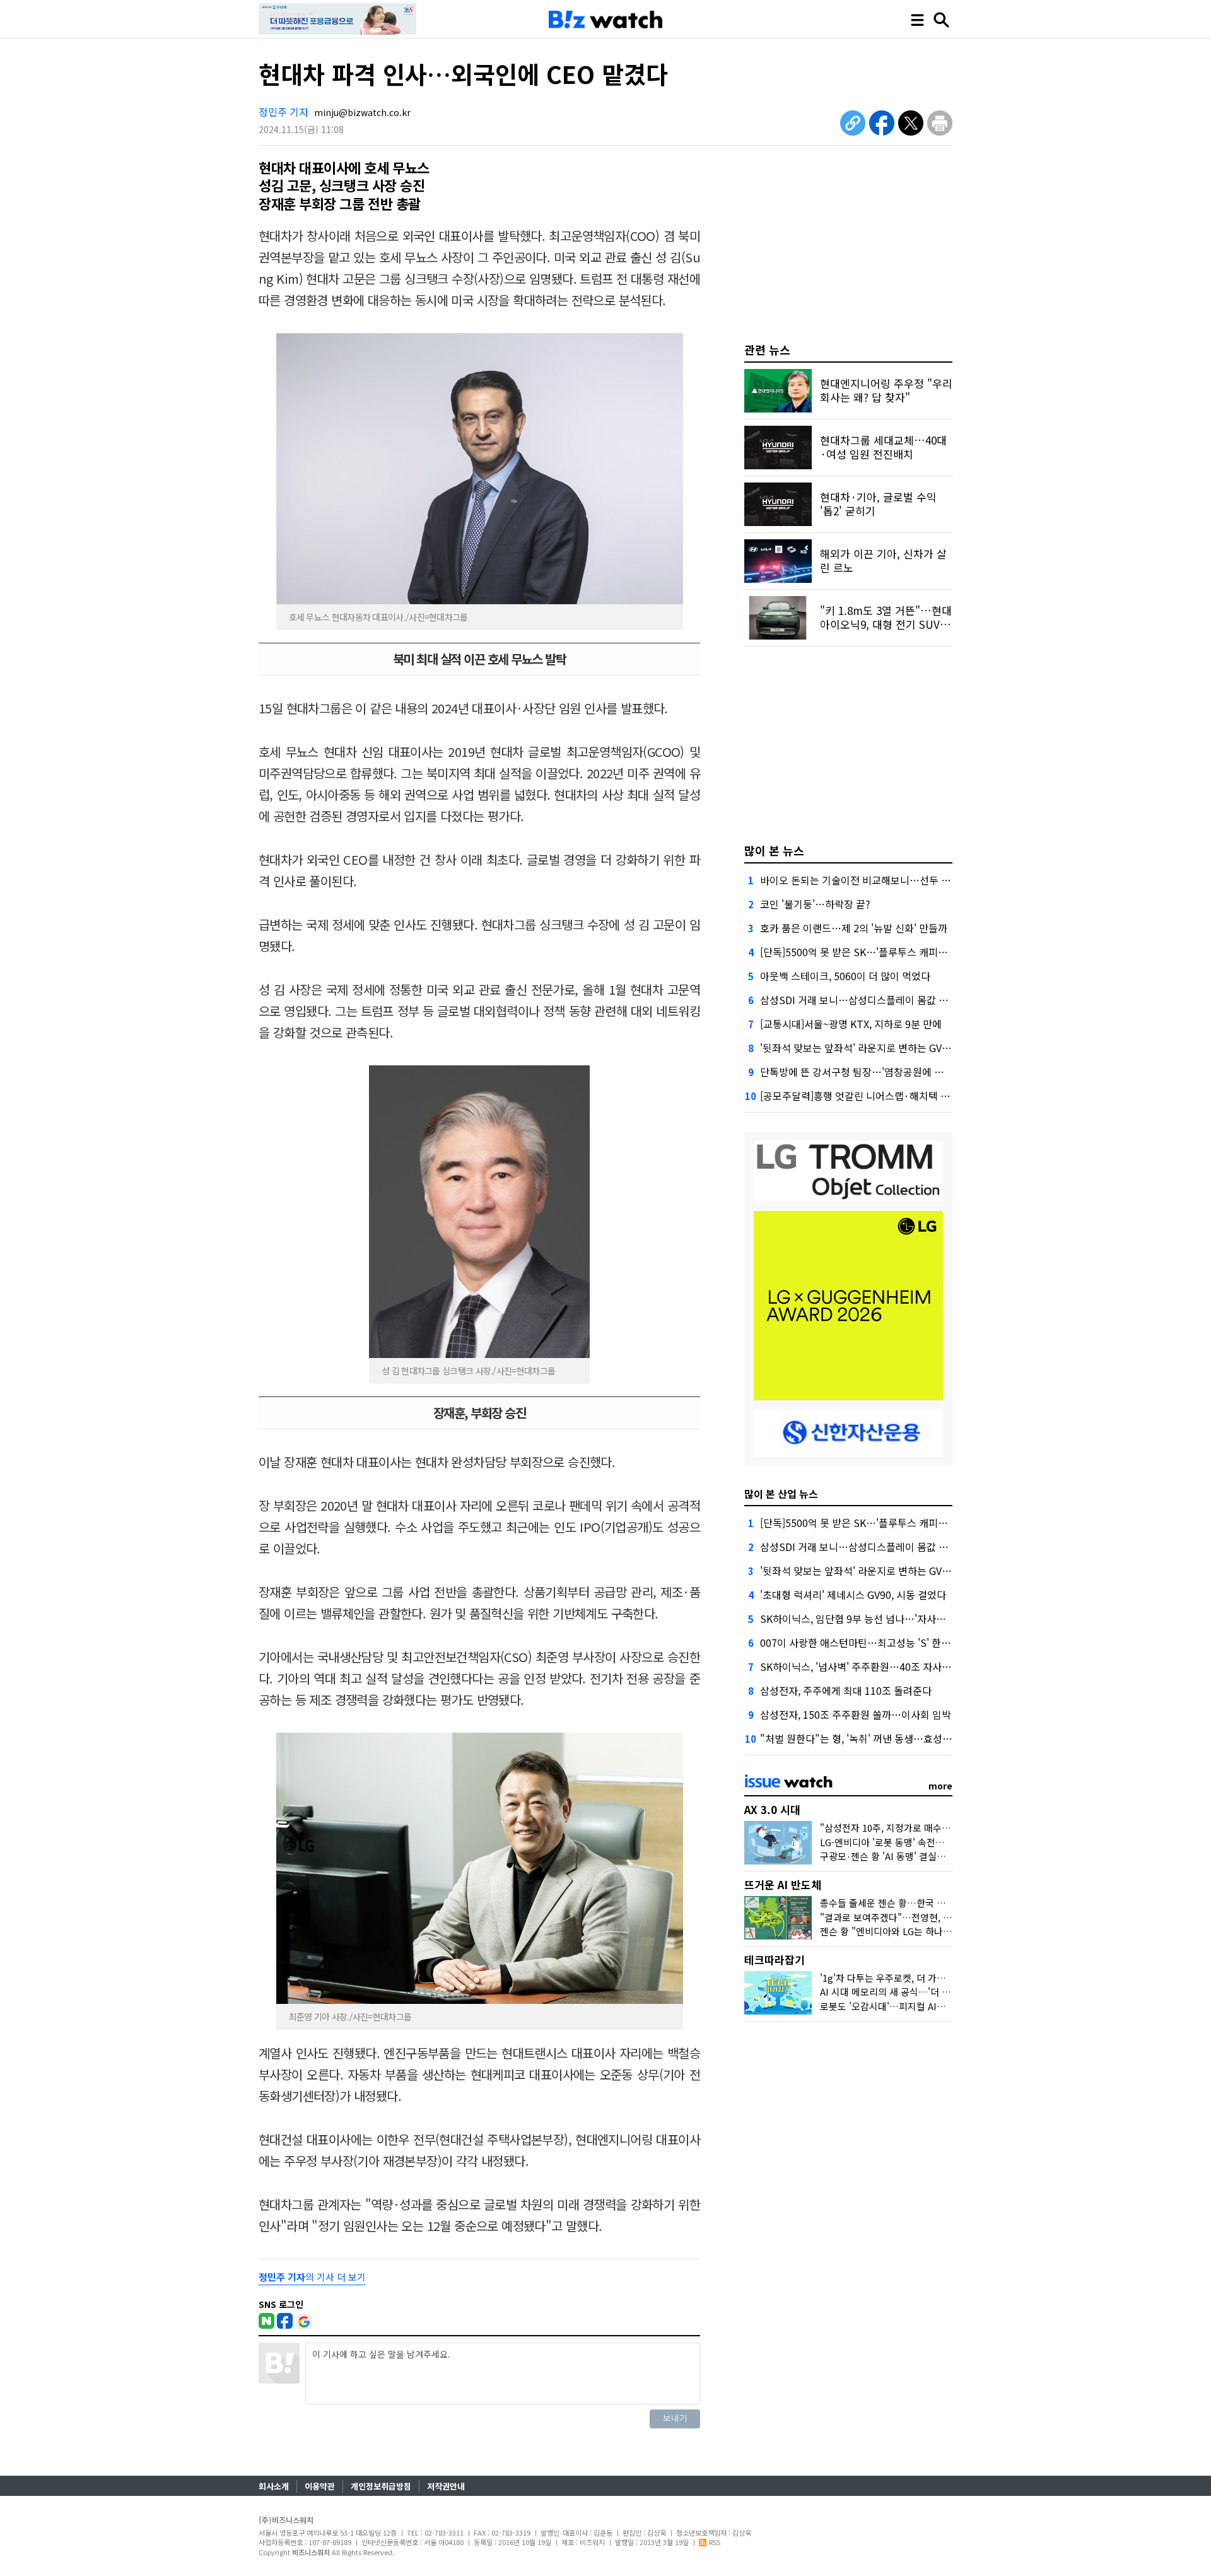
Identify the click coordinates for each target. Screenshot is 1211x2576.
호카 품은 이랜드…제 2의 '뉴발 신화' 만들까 (854, 928)
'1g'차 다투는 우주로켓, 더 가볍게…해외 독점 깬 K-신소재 (936, 1978)
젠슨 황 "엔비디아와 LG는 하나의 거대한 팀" (908, 1931)
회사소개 (274, 2486)
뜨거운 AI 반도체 (783, 1884)
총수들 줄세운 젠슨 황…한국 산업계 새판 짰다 (912, 1903)
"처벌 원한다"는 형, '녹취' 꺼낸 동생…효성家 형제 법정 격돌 (888, 1738)
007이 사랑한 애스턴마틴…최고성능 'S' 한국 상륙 (866, 1642)
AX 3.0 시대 (772, 1809)
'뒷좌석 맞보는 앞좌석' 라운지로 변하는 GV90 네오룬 (872, 1048)
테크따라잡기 (775, 1959)
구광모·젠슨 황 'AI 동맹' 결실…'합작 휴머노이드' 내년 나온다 (942, 1856)
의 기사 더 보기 (312, 2277)
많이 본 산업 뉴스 (781, 1494)
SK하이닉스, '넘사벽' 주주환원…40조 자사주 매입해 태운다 (886, 1666)
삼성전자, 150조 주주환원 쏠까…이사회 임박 (856, 1714)
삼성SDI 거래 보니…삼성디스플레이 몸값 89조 (860, 1000)
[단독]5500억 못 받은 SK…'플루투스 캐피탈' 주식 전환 (876, 952)
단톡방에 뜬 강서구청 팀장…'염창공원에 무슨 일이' (869, 1072)
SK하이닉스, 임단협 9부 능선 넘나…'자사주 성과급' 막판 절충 (891, 1619)
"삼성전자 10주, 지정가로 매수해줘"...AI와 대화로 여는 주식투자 (948, 1828)
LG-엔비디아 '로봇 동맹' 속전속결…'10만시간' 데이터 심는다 (941, 1842)
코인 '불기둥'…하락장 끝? (815, 904)
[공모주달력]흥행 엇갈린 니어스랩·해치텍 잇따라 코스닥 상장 (891, 1096)
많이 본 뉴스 (774, 850)
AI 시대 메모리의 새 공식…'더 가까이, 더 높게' (912, 1992)
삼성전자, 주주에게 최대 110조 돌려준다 (846, 1690)
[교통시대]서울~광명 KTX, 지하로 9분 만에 (851, 1024)
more (940, 1786)
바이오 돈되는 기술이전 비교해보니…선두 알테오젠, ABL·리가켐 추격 (907, 880)
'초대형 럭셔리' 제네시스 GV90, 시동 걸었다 (853, 1595)
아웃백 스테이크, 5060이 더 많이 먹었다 (845, 976)
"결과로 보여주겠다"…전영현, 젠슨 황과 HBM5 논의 (925, 1917)
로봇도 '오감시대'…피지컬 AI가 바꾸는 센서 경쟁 (917, 2006)
